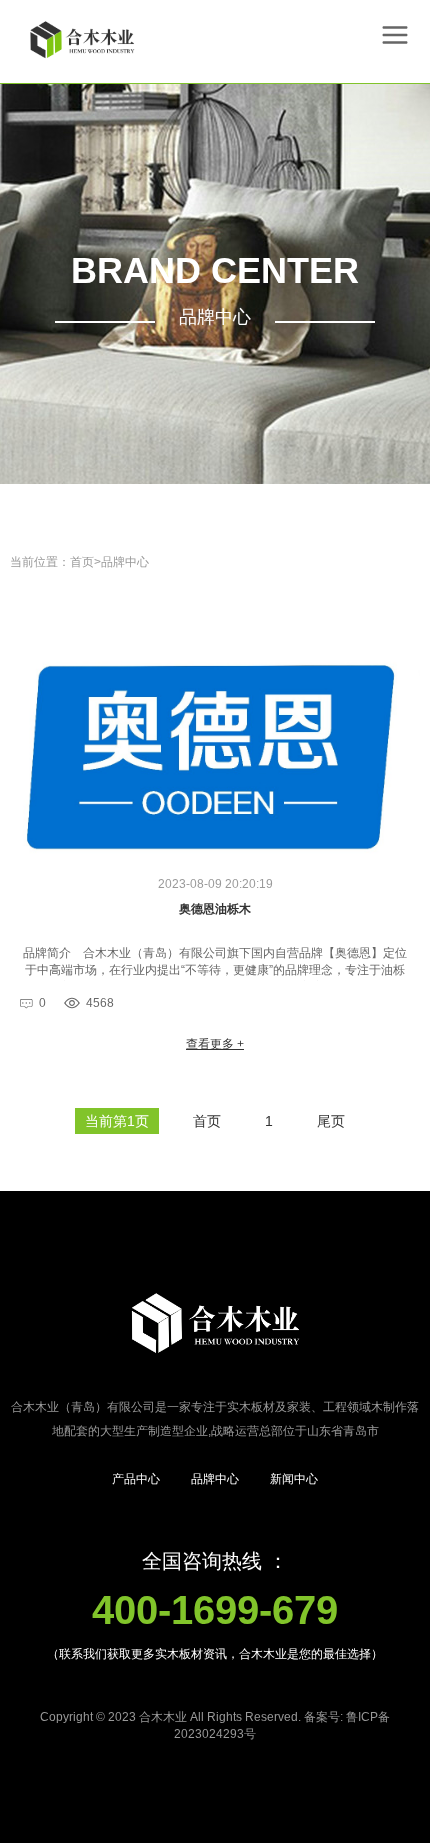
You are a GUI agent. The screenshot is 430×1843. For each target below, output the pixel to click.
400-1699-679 (215, 1610)
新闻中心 (294, 1479)
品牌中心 (125, 562)
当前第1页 (117, 1121)
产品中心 (136, 1479)
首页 (82, 562)
